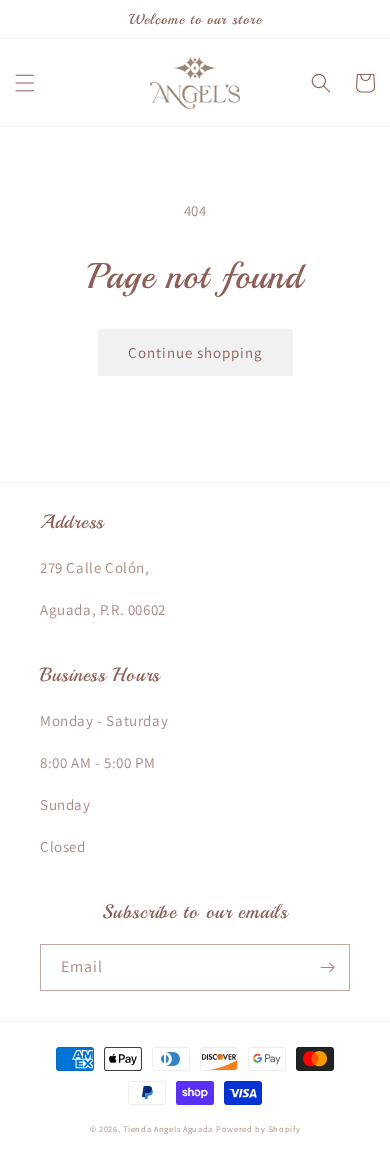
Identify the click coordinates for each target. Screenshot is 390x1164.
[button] (25, 83)
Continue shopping (195, 352)
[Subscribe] (327, 967)
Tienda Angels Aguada (168, 1128)
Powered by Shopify (258, 1128)
